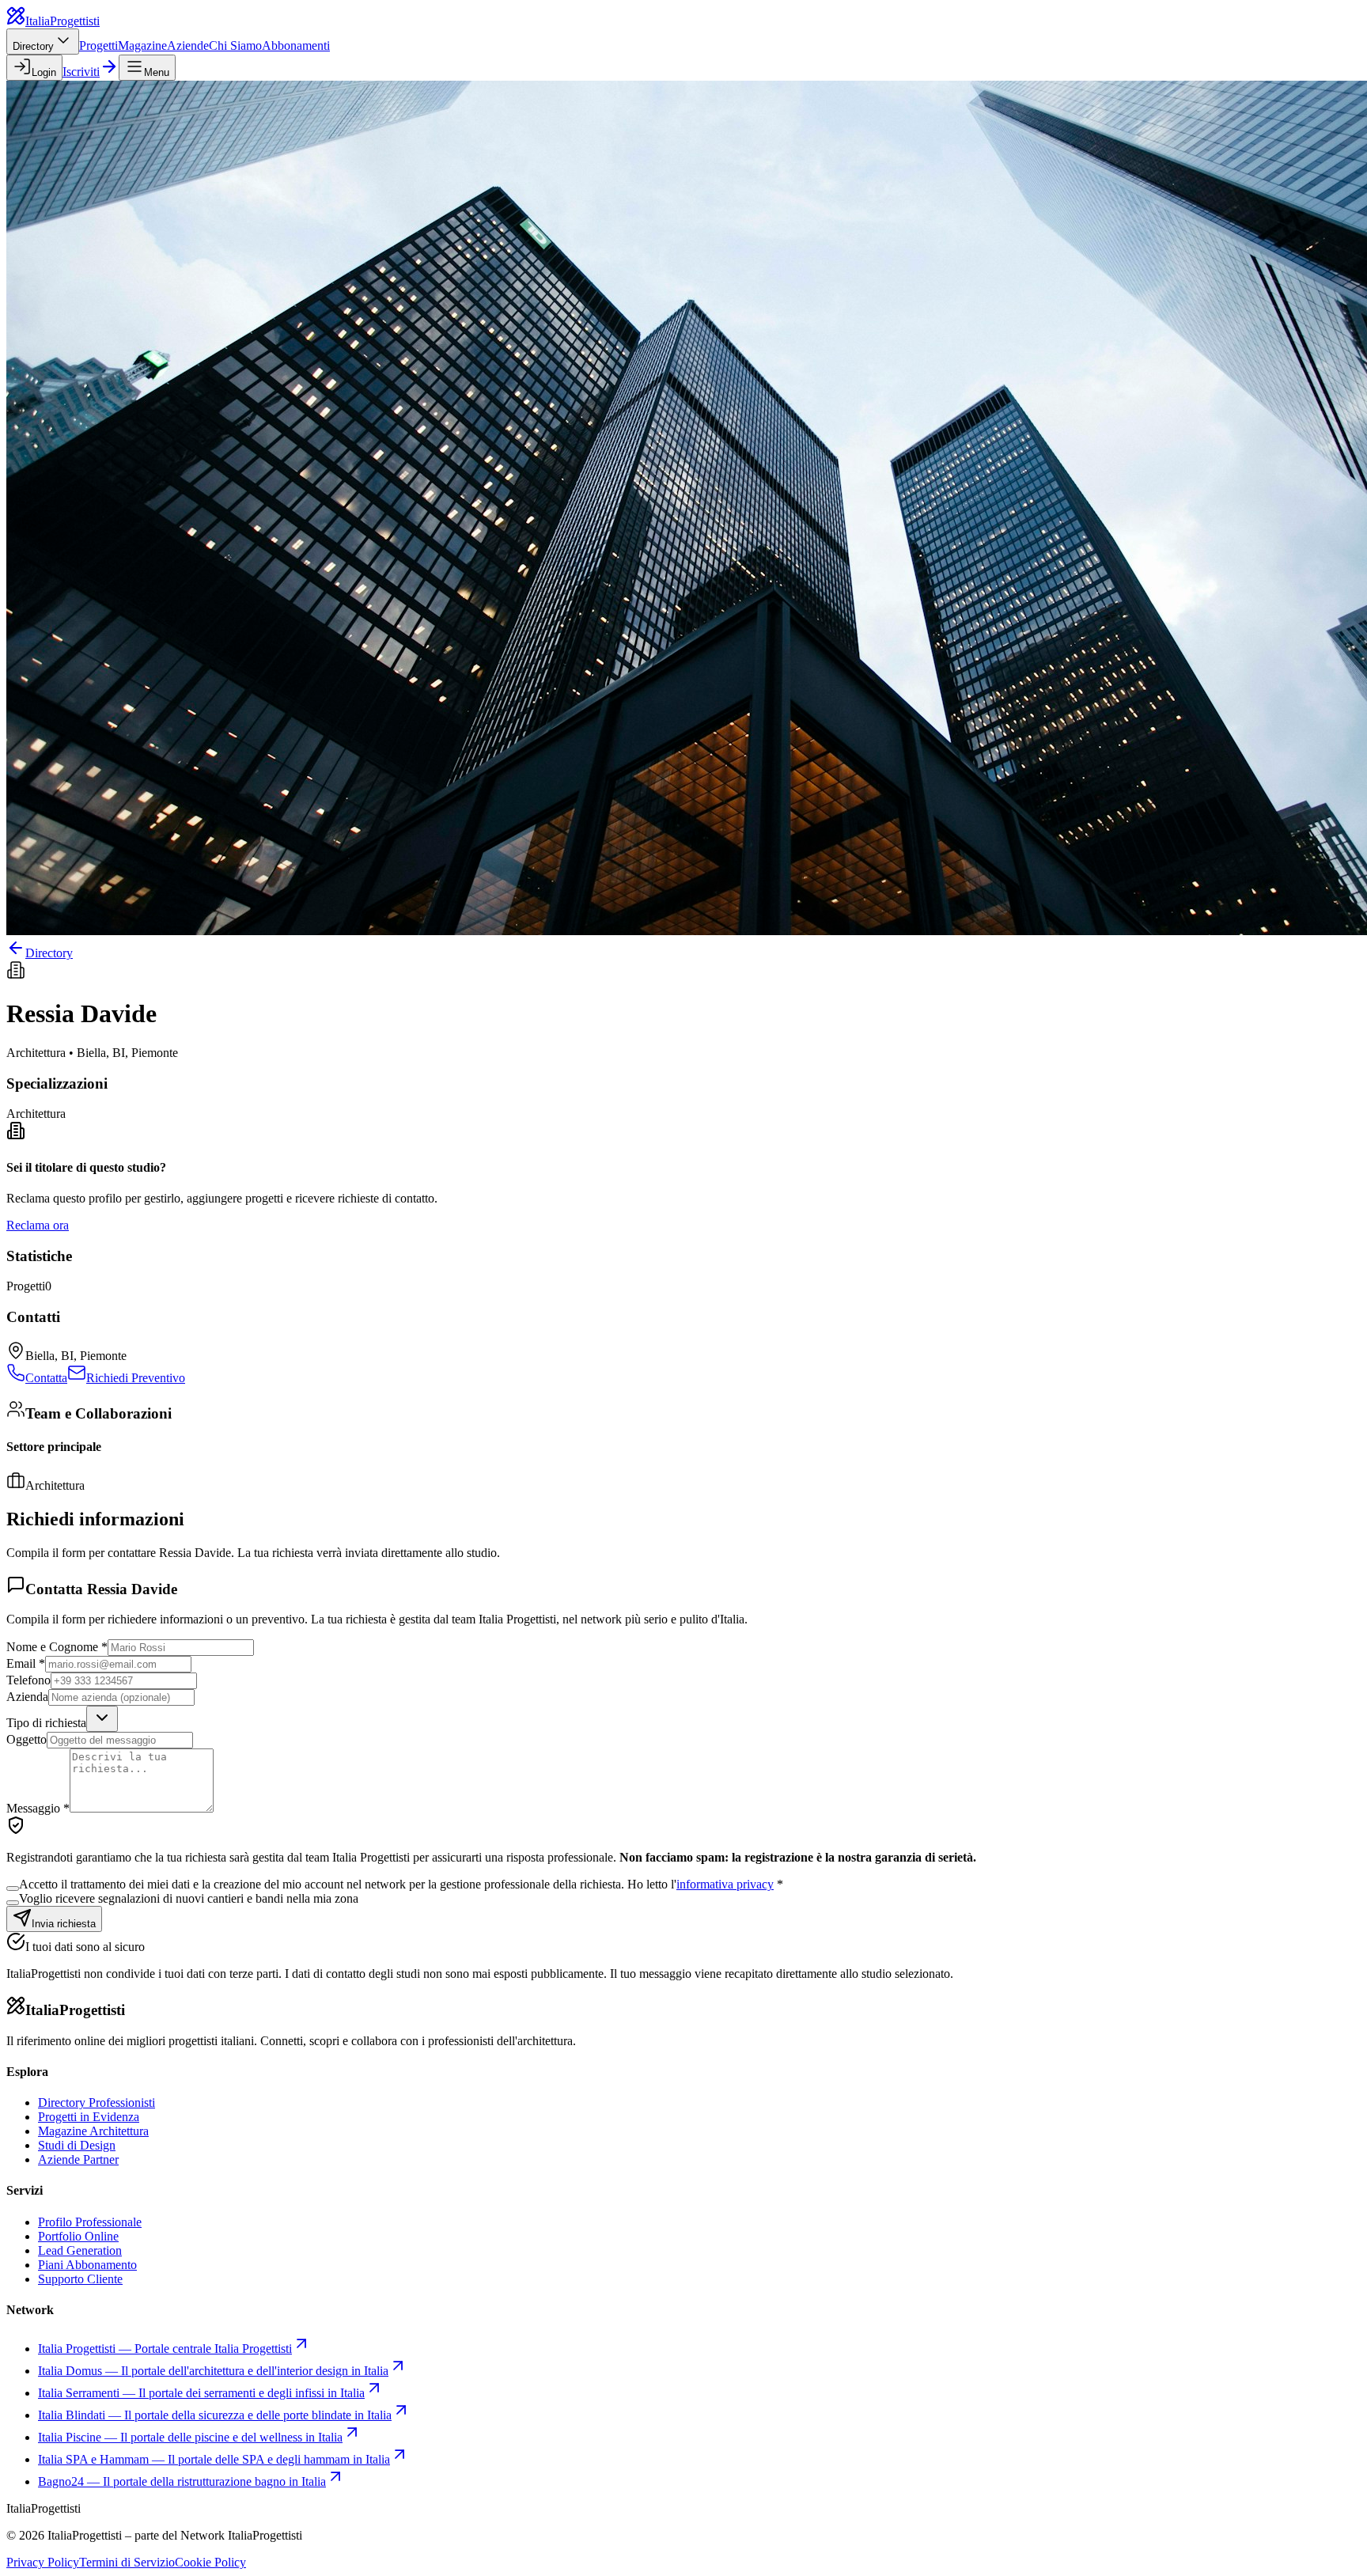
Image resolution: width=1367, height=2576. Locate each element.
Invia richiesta (64, 1924)
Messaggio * (38, 1808)
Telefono (28, 1680)
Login (44, 72)
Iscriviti (81, 72)
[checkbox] (13, 1888)
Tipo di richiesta (46, 1723)
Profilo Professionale (90, 2222)
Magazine (142, 45)
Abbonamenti (296, 45)
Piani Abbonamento (87, 2265)
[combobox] (102, 1719)
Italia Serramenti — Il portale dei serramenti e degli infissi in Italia (201, 2393)
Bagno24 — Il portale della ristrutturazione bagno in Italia (182, 2481)
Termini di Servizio (127, 2562)
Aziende (188, 45)
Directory (33, 46)
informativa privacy (725, 1884)
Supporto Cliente (80, 2279)
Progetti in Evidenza (89, 2117)
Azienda (27, 1697)
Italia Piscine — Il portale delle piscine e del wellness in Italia (190, 2437)
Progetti (98, 45)
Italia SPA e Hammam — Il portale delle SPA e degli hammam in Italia (214, 2459)
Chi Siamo (235, 45)
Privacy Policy (43, 2562)
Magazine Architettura (93, 2131)
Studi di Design (77, 2145)
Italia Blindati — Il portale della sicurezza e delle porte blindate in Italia (215, 2415)
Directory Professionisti (97, 2102)
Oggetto (27, 1739)
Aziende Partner (78, 2159)
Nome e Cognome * (57, 1647)
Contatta (46, 1378)
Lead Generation (80, 2250)
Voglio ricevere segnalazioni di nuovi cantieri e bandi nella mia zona (189, 1898)
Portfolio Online (78, 2236)
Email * (26, 1663)
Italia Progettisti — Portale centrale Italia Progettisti (165, 2349)
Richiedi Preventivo (136, 1378)
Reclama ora (38, 1225)
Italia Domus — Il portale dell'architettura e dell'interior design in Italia (213, 2371)
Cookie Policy (210, 2562)
